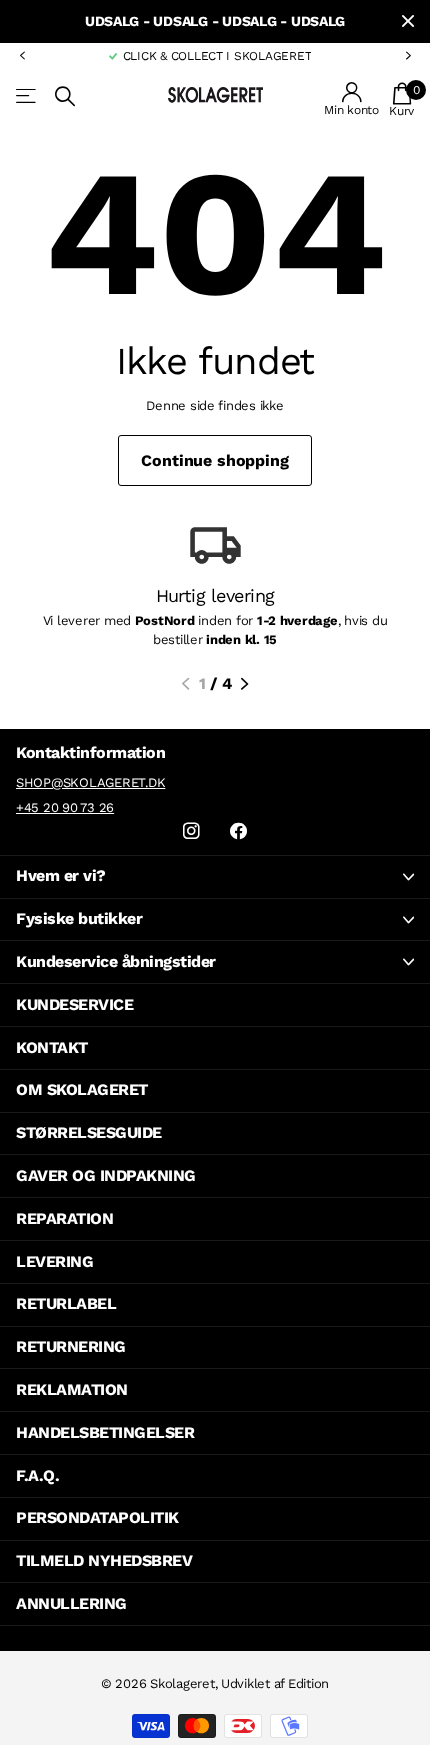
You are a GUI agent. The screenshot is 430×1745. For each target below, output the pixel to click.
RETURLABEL (66, 1303)
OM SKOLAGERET (82, 1089)
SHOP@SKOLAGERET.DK (90, 782)
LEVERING (54, 1261)
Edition (308, 1683)
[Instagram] (191, 831)
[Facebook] (238, 831)
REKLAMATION (72, 1389)
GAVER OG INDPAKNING (106, 1175)
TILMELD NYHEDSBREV (104, 1560)
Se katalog (27, 96)
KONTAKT (52, 1047)
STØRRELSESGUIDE (89, 1132)
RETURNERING (71, 1346)
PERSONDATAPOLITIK (97, 1517)
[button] (22, 56)
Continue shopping (214, 460)
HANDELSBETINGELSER (105, 1432)
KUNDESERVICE (74, 1004)
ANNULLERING (71, 1603)
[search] (65, 96)
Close (408, 21)
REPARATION (64, 1218)
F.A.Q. (37, 1475)
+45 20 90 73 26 (65, 807)
